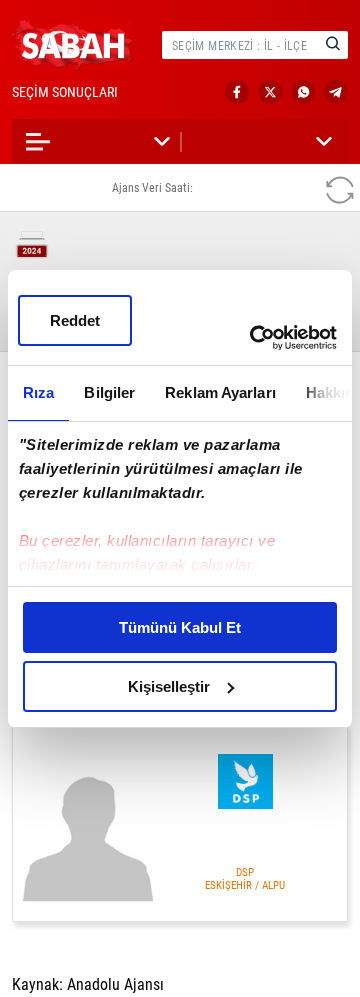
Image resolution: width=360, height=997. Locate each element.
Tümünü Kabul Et (180, 627)
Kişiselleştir (169, 686)
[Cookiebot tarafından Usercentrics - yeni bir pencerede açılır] (254, 338)
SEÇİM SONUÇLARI (82, 92)
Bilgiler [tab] (109, 392)
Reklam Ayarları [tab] (220, 392)
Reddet (75, 320)
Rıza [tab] (38, 392)
